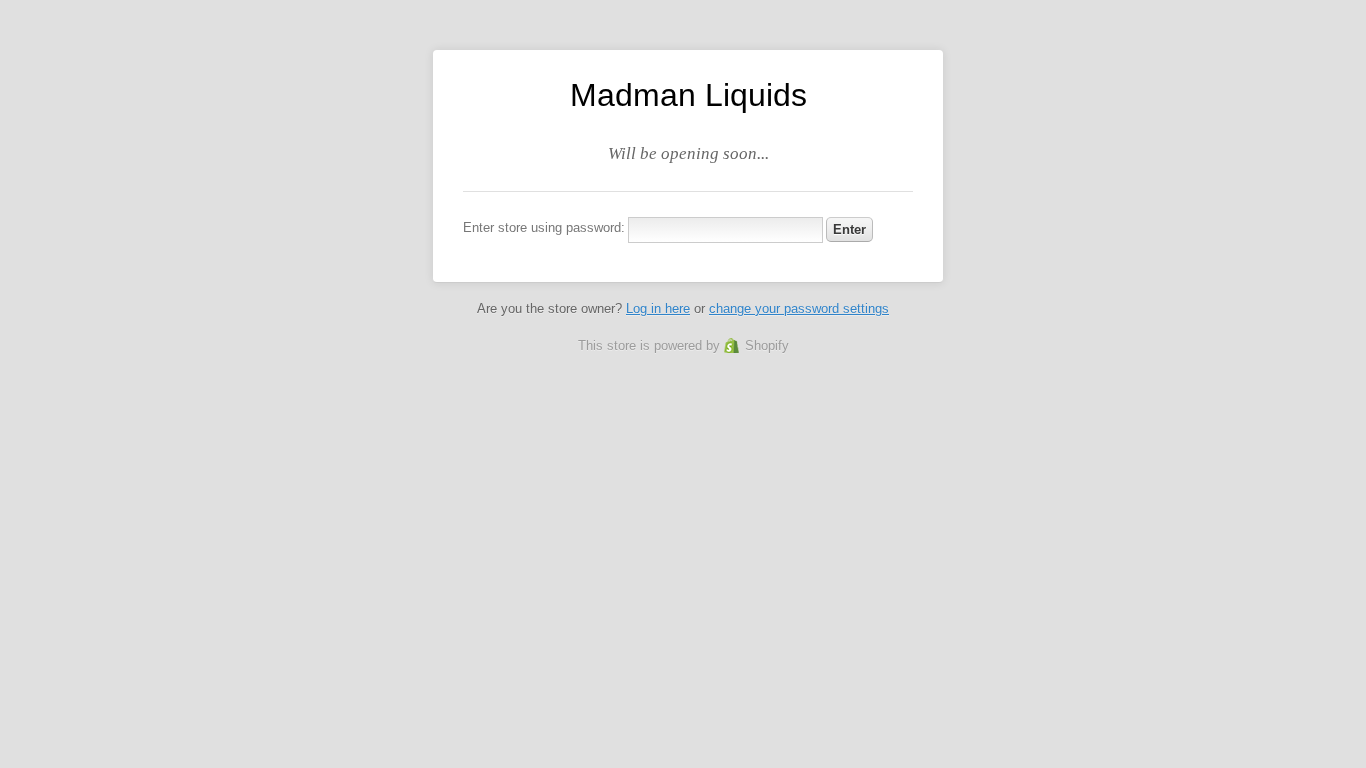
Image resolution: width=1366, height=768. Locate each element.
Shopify (767, 345)
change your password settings (799, 308)
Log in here (658, 308)
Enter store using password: (544, 227)
